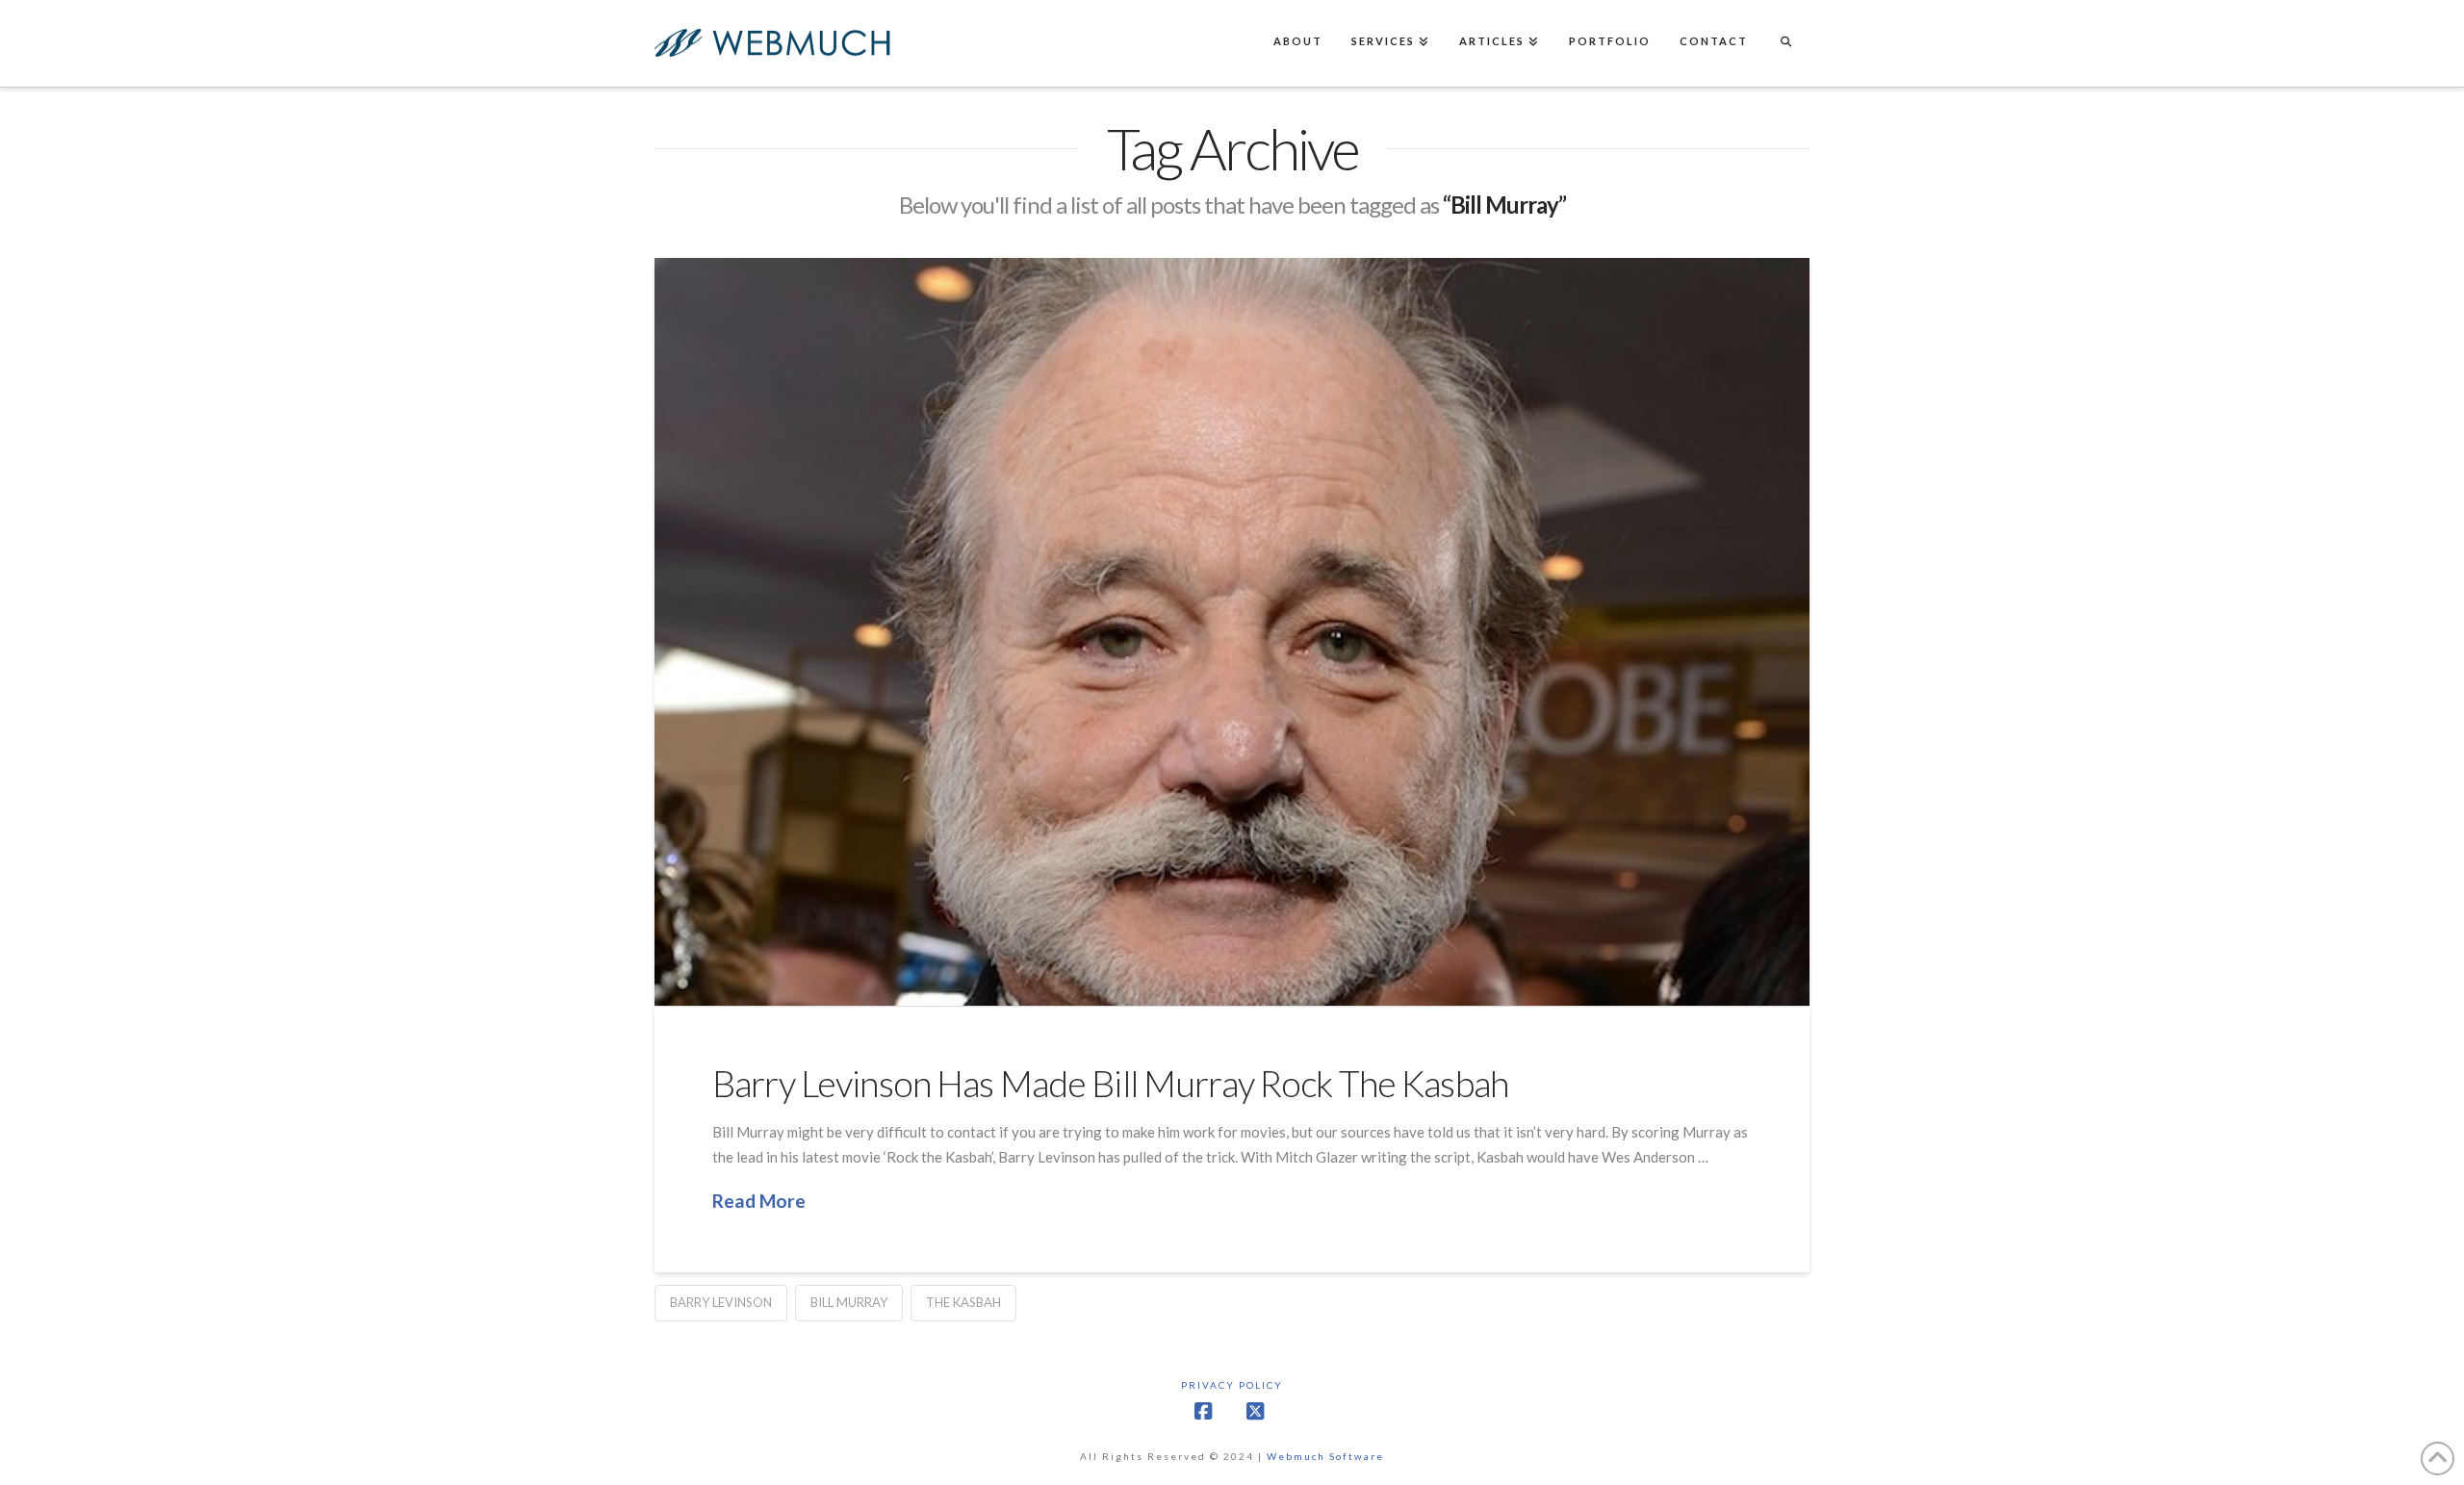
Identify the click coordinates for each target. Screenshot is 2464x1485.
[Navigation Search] (1785, 43)
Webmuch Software (1325, 1456)
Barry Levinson (721, 1302)
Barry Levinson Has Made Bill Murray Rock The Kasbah (1110, 1083)
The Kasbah (963, 1302)
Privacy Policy (1232, 1385)
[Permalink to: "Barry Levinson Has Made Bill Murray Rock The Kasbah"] (1232, 632)
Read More (759, 1201)
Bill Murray (849, 1302)
